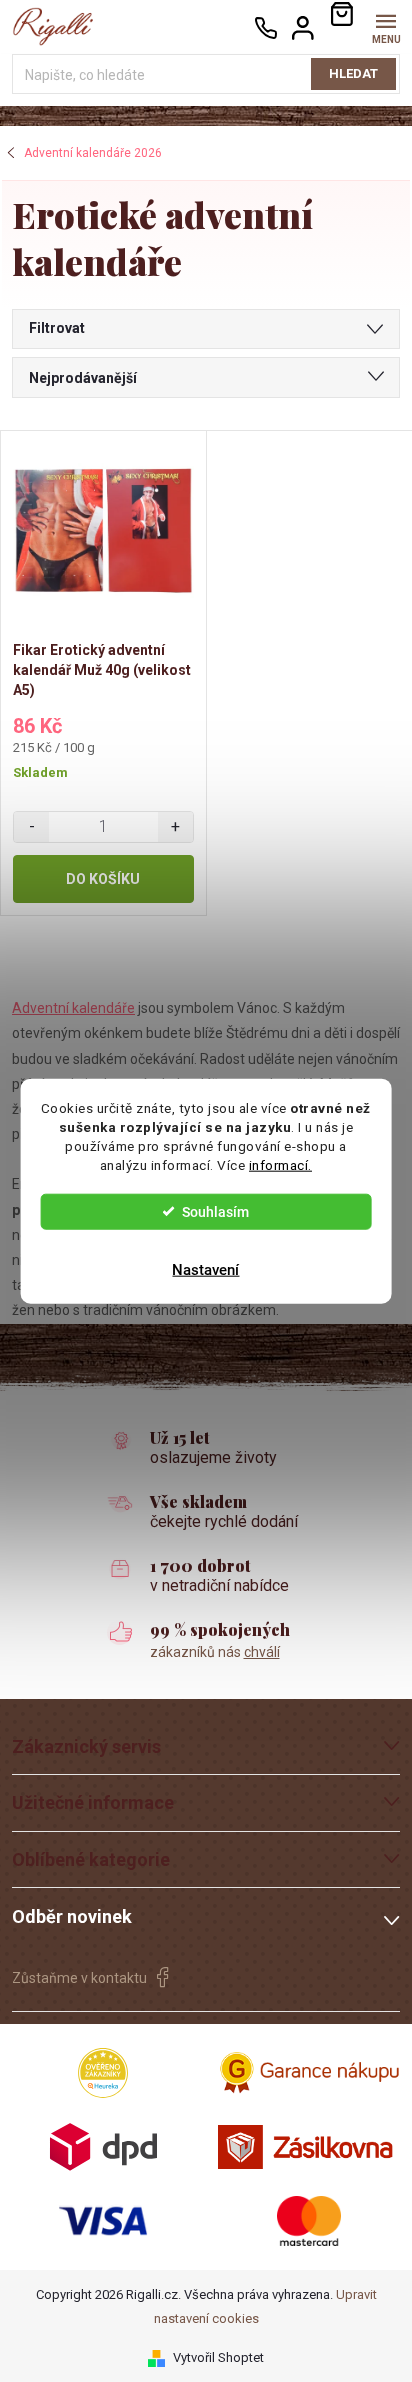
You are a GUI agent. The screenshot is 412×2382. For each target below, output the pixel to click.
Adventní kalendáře (73, 1008)
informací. (280, 1164)
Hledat (353, 73)
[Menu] (385, 26)
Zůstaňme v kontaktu (79, 1978)
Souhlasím (215, 1211)
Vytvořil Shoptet (218, 2357)
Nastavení (205, 1269)
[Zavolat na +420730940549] (266, 27)
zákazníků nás (215, 1652)
